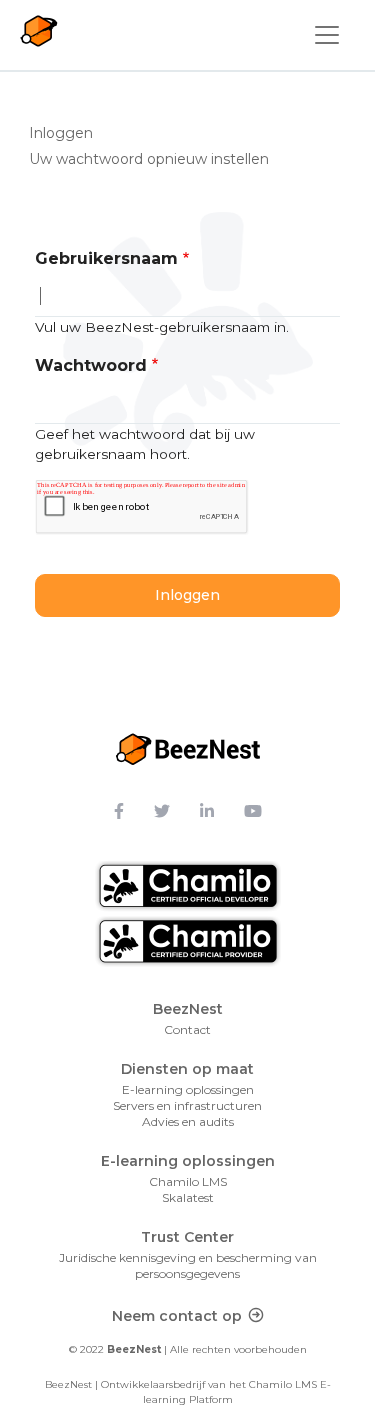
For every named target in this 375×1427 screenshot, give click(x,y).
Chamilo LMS (188, 1181)
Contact (187, 1029)
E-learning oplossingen (188, 1089)
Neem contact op (177, 1316)
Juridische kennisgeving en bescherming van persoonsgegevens (188, 1265)
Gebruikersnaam (106, 258)
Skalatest (188, 1197)
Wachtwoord (91, 365)
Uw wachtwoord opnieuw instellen (149, 159)
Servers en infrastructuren (187, 1105)
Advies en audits (188, 1121)
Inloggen (68, 132)
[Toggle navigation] (327, 35)
